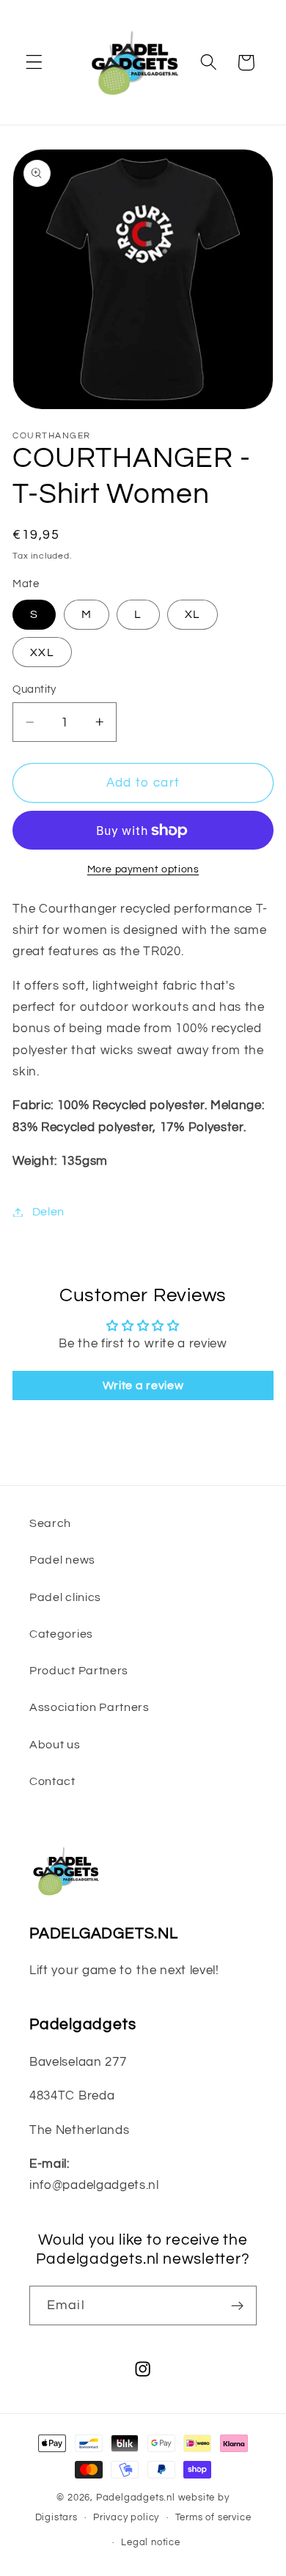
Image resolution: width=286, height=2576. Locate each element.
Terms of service (213, 2518)
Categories (61, 1634)
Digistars (56, 2518)
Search (50, 1523)
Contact (52, 1781)
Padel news (62, 1560)
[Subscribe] (237, 2305)
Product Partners (79, 1671)
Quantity (34, 689)
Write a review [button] (143, 1385)
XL (192, 614)
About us (55, 1745)
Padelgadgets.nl (136, 2498)
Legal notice (151, 2543)
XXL (42, 652)
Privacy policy (126, 2518)
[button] (34, 63)
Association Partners (89, 1707)
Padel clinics (65, 1597)
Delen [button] (48, 1212)
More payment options (143, 869)
